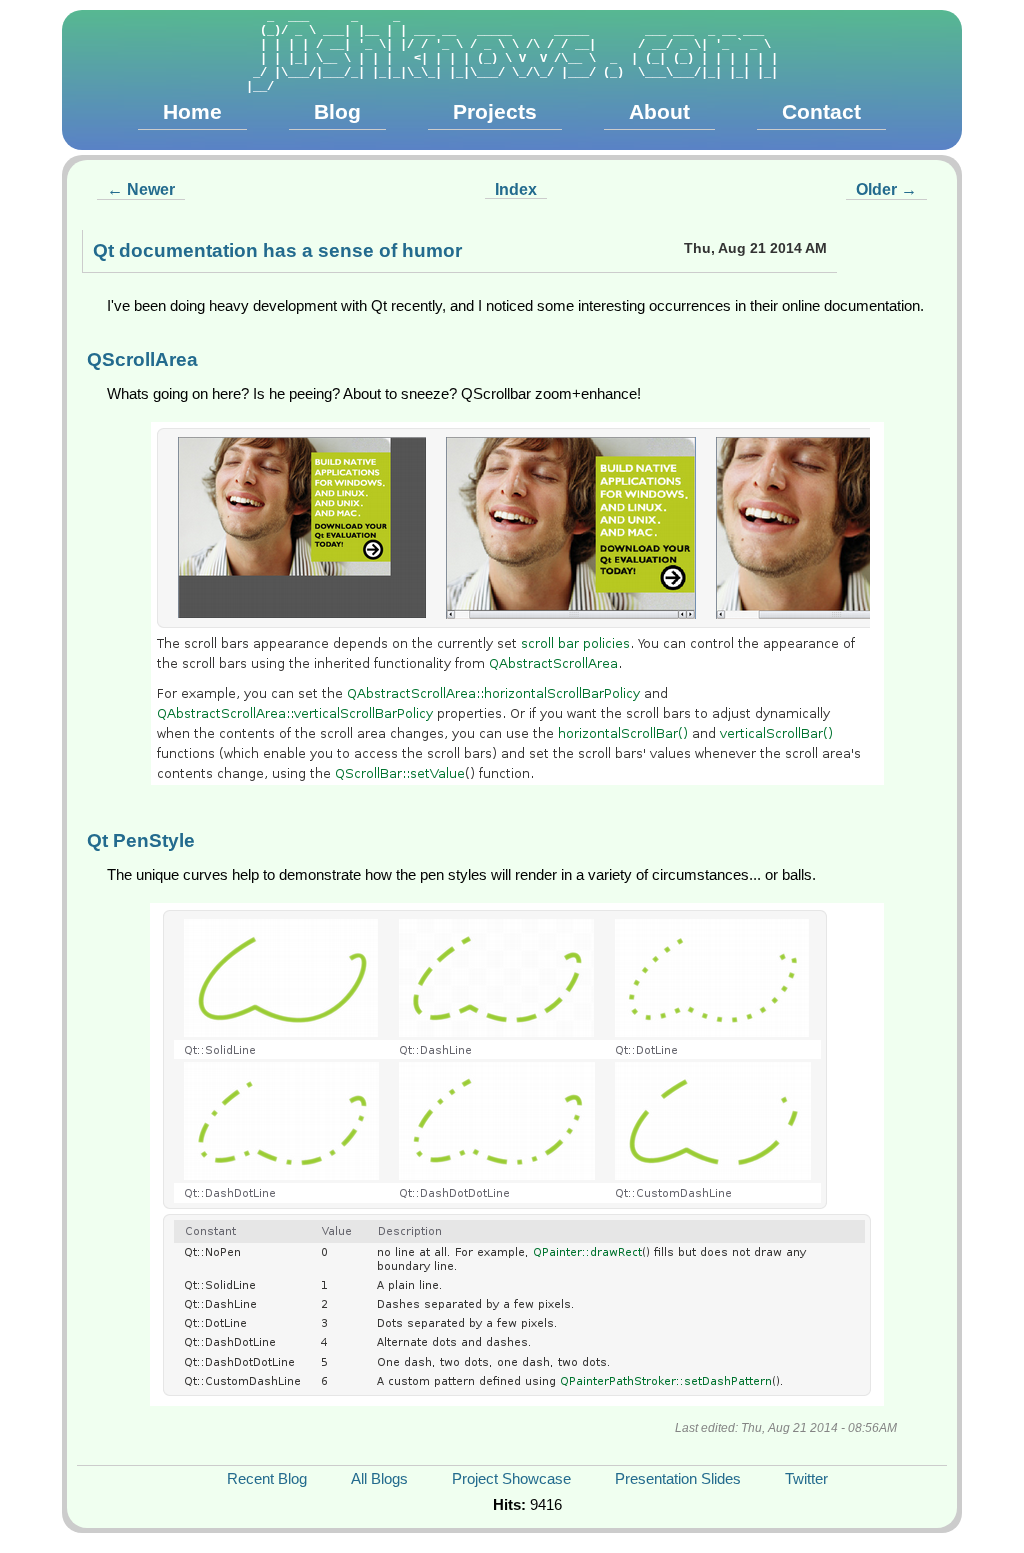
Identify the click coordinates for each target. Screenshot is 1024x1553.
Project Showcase (511, 1479)
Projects (495, 112)
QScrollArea (142, 359)
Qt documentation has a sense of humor (277, 250)
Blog (337, 112)
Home (192, 112)
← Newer (141, 189)
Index (516, 189)
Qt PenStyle (141, 840)
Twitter (806, 1479)
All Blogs (379, 1479)
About (659, 112)
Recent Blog (267, 1479)
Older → (886, 189)
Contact (821, 112)
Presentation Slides (678, 1479)
